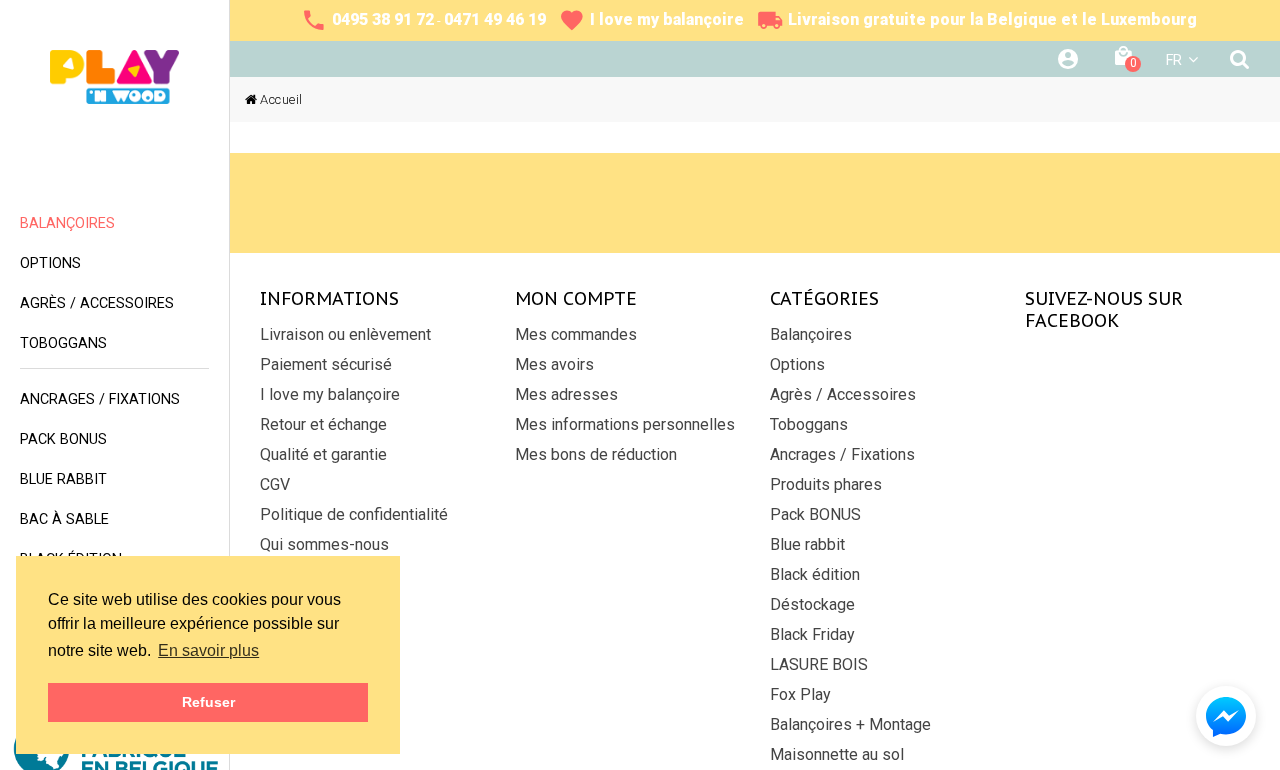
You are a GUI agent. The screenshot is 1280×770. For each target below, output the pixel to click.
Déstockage (812, 604)
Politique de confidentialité (354, 514)
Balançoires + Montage (850, 724)
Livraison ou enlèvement (345, 334)
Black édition (815, 574)
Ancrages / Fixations (842, 454)
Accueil (281, 99)
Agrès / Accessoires (843, 394)
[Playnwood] (114, 77)
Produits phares (826, 484)
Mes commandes (576, 334)
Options (797, 364)
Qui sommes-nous (324, 544)
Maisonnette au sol (837, 754)
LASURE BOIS (819, 664)
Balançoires (811, 334)
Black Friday (812, 634)
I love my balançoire (330, 394)
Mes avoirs (554, 364)
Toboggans (809, 424)
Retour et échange (323, 424)
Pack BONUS (815, 514)
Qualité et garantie (323, 454)
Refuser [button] (208, 702)
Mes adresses (566, 394)
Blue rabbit (807, 544)
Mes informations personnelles (625, 424)
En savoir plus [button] (208, 650)
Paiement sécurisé (326, 364)
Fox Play (800, 694)
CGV (275, 484)
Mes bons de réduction (596, 454)
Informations (329, 298)
